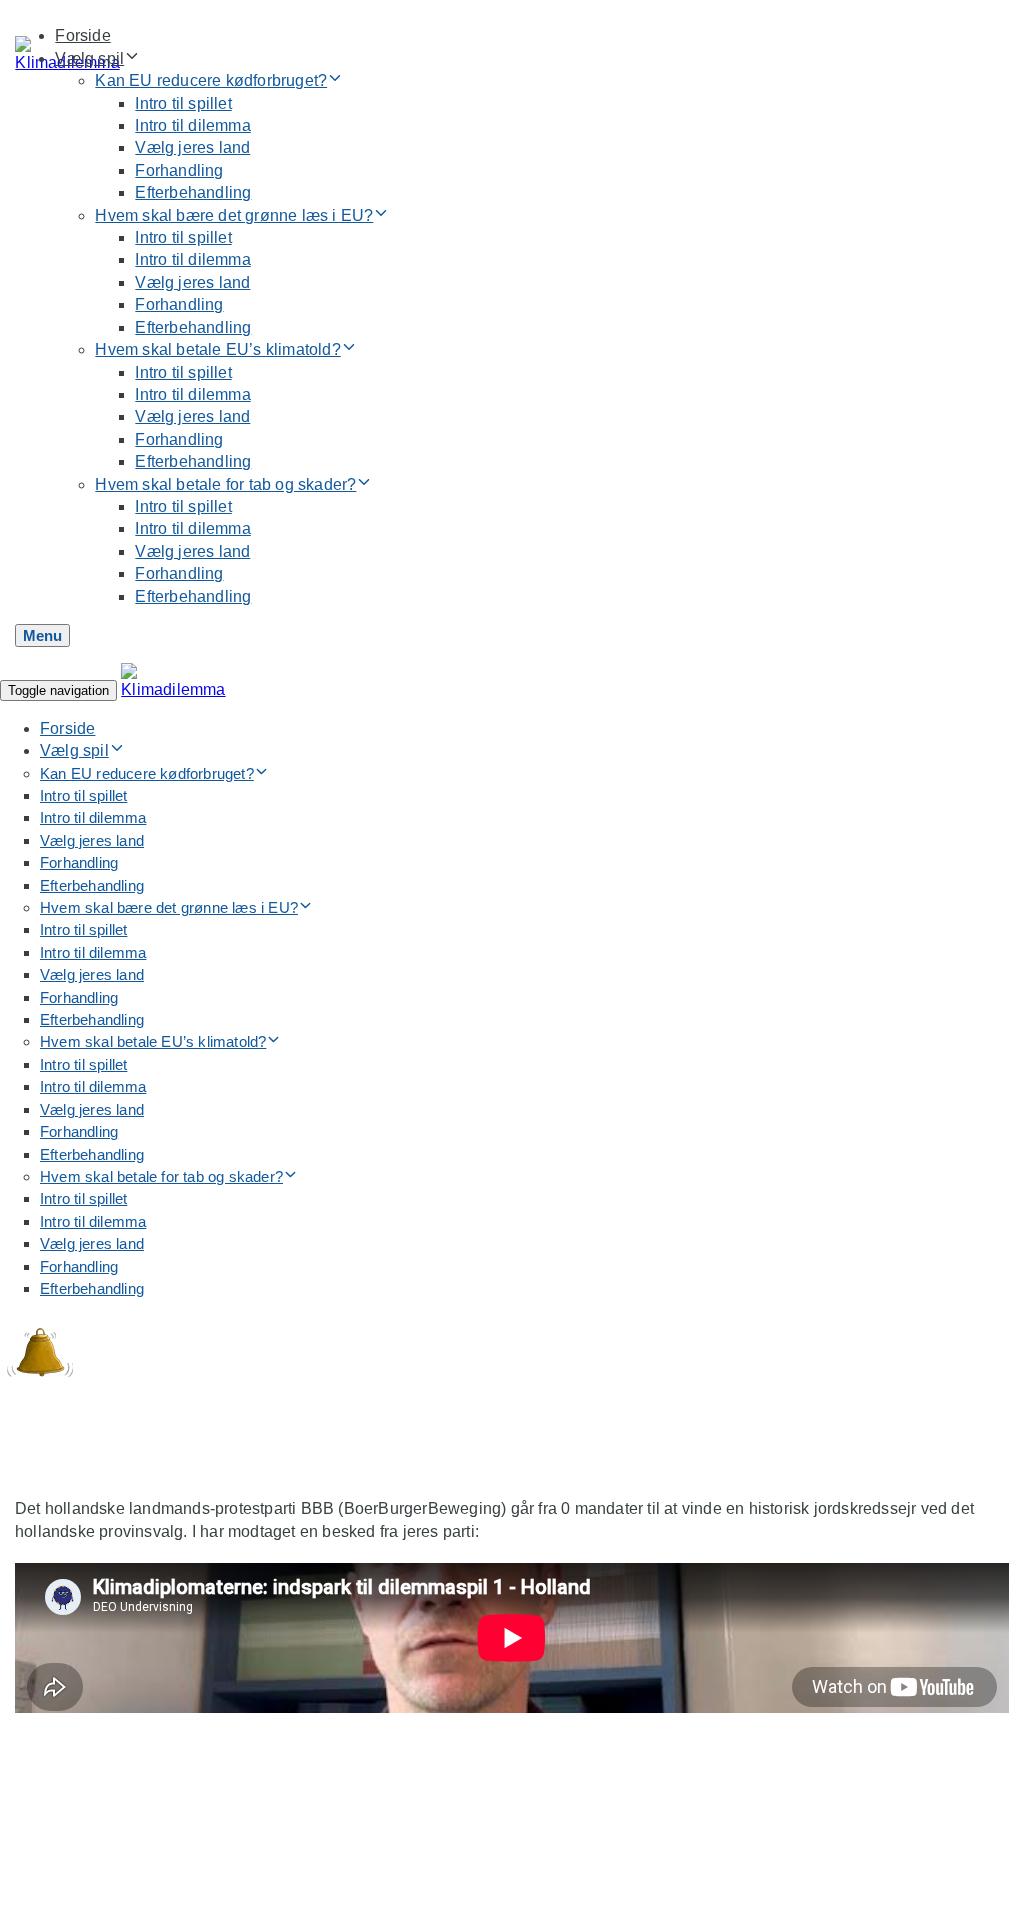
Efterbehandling (193, 192)
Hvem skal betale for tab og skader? (225, 484)
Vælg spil (89, 58)
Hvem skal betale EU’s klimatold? (217, 349)
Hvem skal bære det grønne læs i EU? (234, 215)
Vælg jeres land (192, 147)
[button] (42, 635)
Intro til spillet (183, 103)
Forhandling (179, 170)
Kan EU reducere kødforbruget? (211, 80)
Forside (82, 35)
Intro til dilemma (192, 125)
